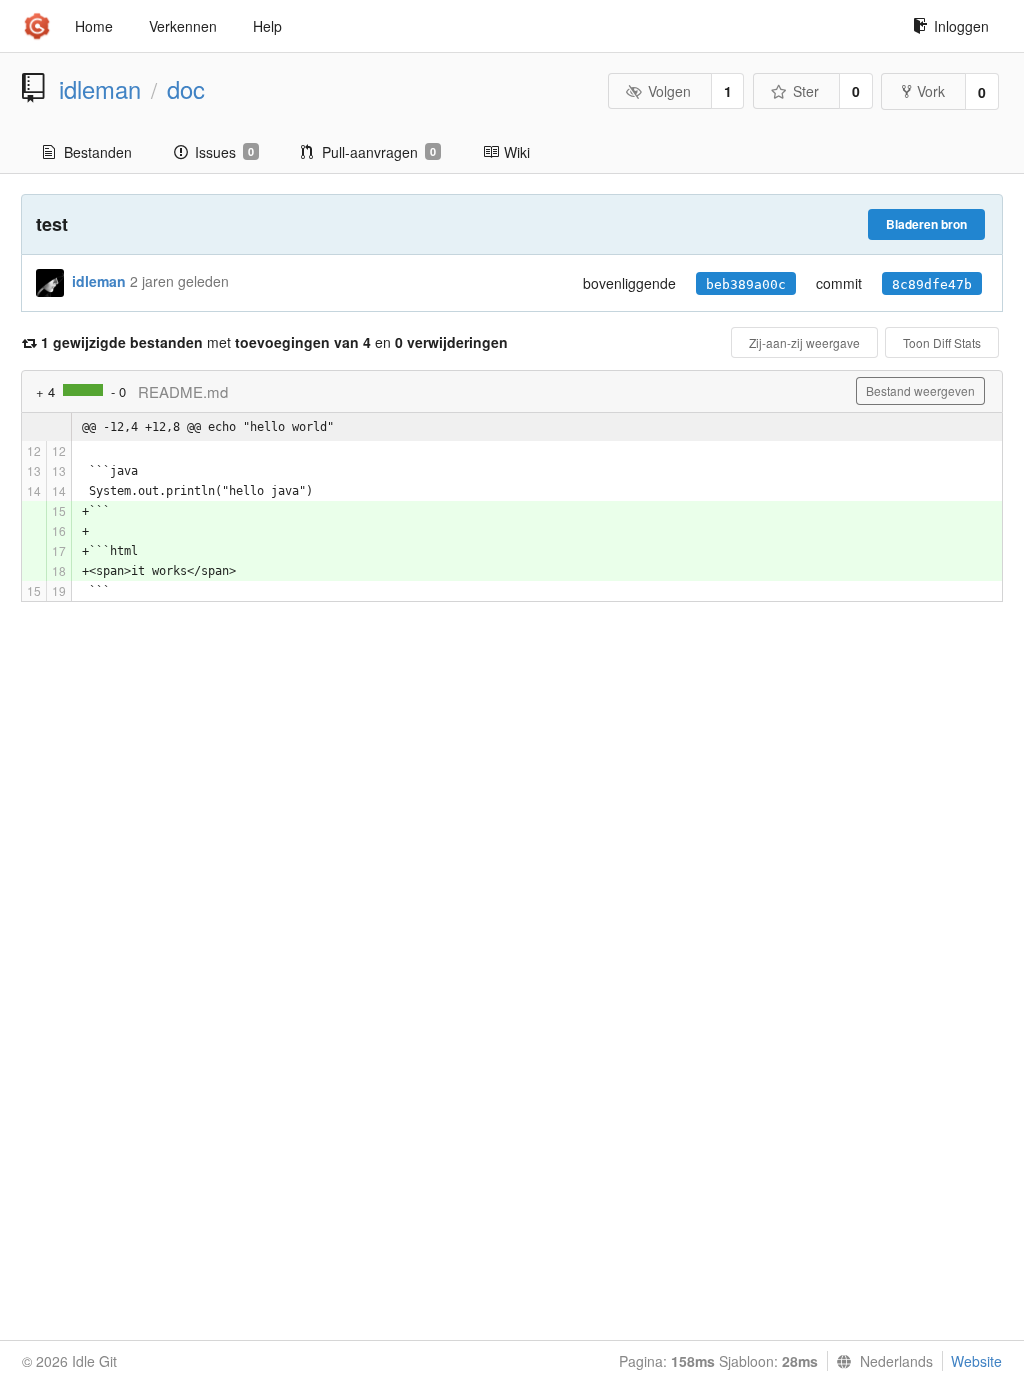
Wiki (517, 152)
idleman (100, 89)
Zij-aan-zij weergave (804, 342)
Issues (224, 152)
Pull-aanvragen (379, 152)
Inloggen (961, 26)
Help (267, 26)
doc (186, 89)
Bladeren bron (926, 224)
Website (976, 1361)
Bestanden (98, 152)
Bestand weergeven (920, 390)
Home (94, 26)
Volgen (669, 91)
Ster (806, 91)
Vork (931, 91)
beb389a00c (746, 284)
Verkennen (183, 26)
